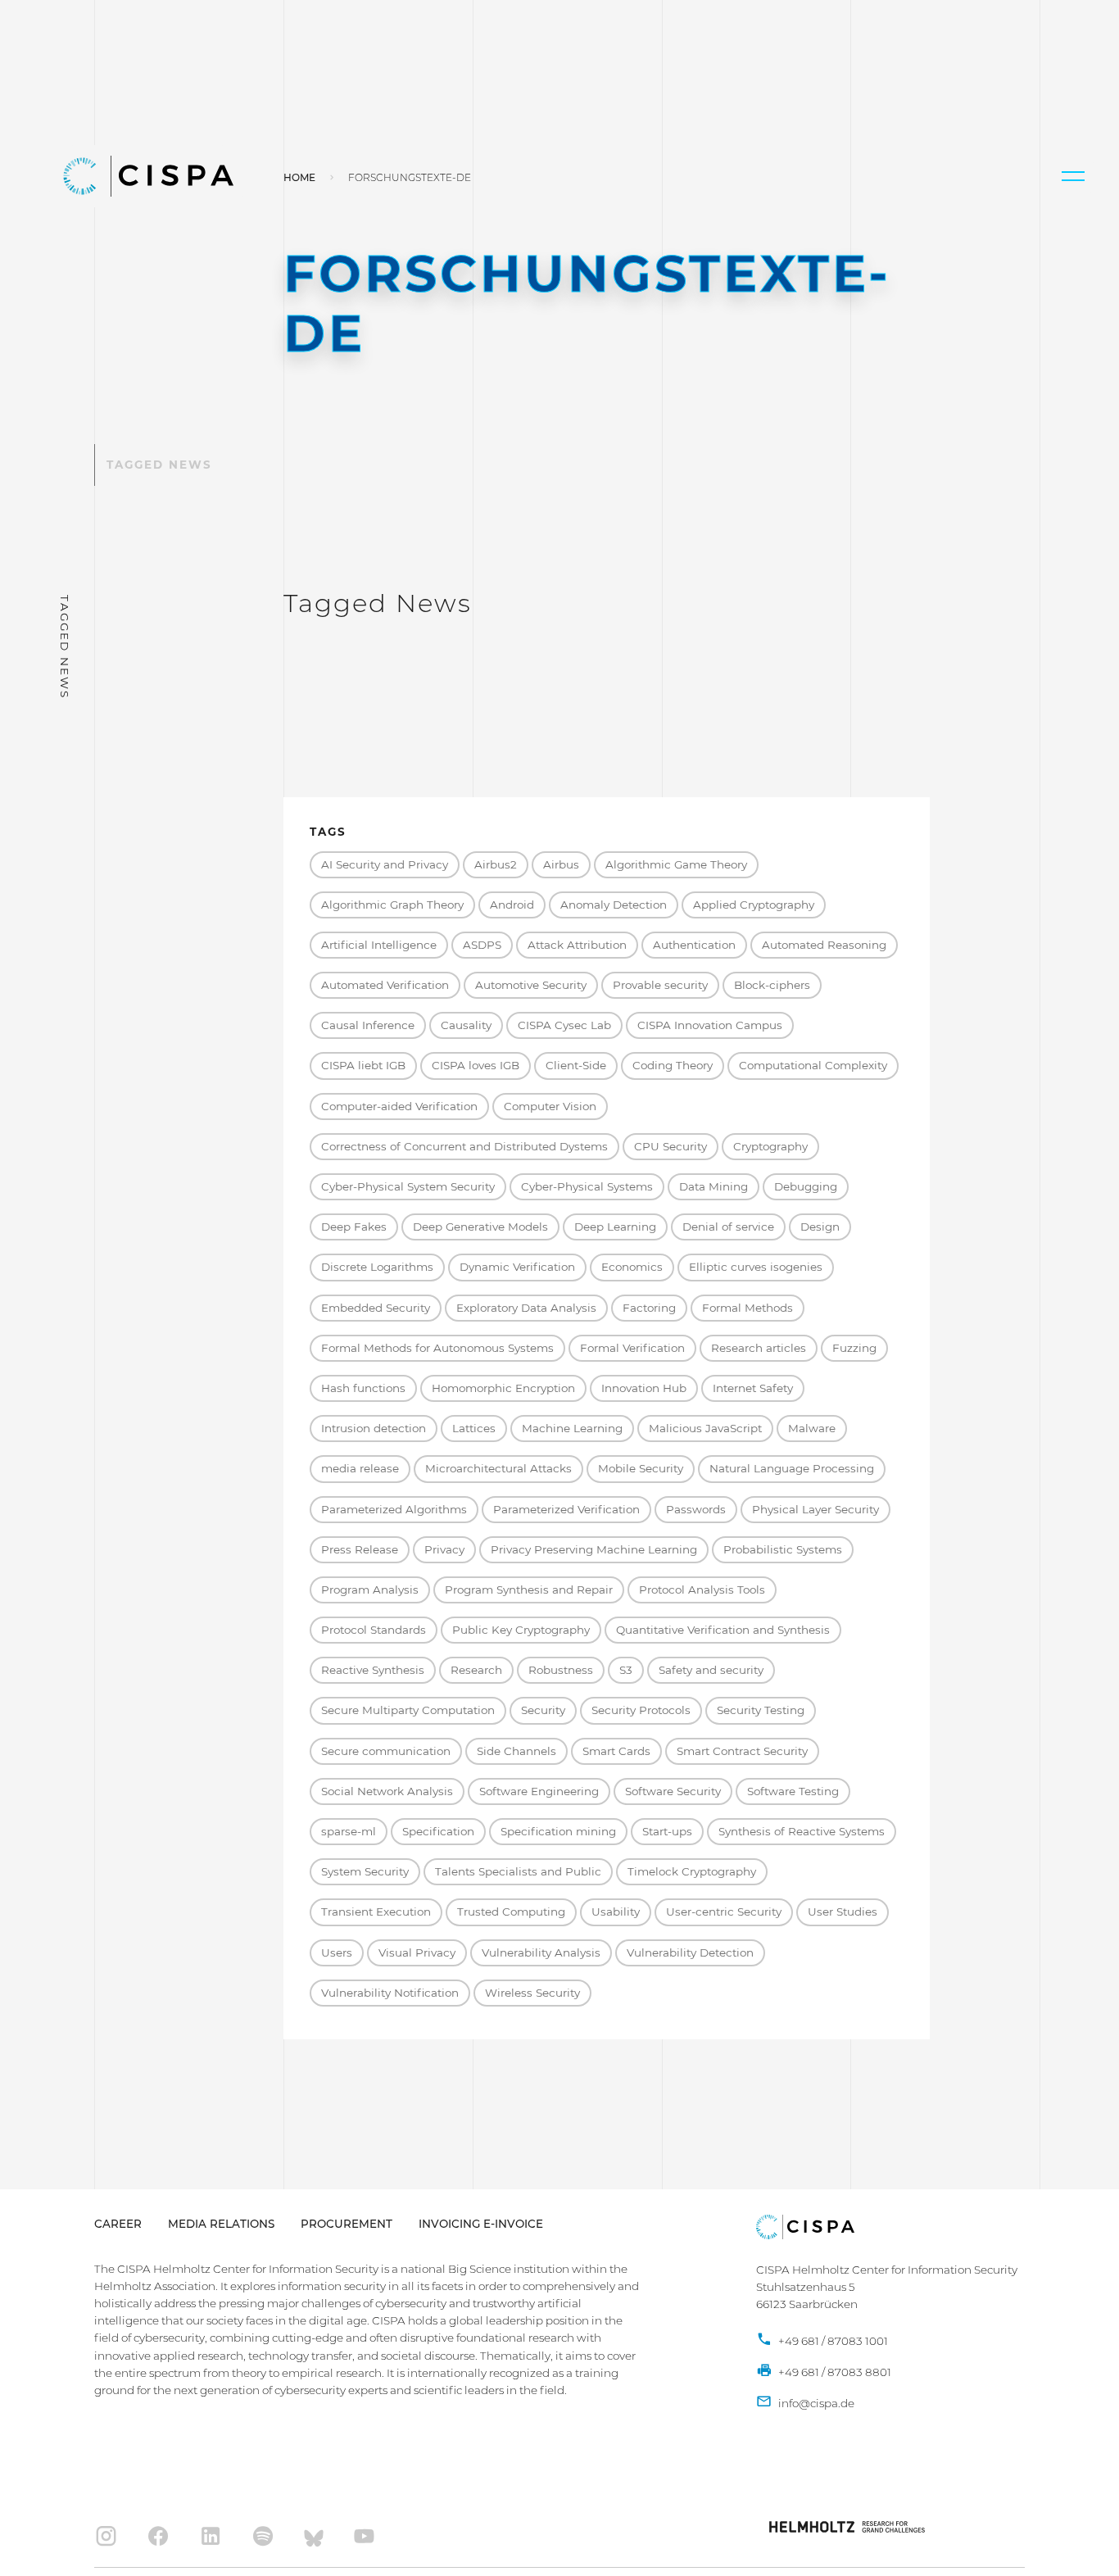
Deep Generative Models (480, 1227)
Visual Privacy (417, 1952)
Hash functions (363, 1388)
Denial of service (728, 1227)
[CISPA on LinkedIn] (211, 2536)
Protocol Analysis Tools (702, 1590)
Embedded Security (376, 1308)
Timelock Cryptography (692, 1871)
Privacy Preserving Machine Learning (594, 1549)
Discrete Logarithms (377, 1267)
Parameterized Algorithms (394, 1509)
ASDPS (482, 945)
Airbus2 (496, 864)
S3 (626, 1670)
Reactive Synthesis (373, 1670)
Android (512, 905)
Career (118, 2224)
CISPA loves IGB (476, 1065)
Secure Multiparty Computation (408, 1710)
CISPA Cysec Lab (564, 1025)
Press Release (360, 1549)
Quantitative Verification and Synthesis (723, 1630)
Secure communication (386, 1751)
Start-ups (667, 1831)
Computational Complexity (813, 1065)
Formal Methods (748, 1308)
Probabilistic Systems (783, 1549)
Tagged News (159, 465)
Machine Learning (572, 1428)
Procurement (347, 2224)
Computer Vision (550, 1106)
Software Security (673, 1791)
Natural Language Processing (792, 1468)
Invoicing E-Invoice (481, 2224)
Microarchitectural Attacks (498, 1468)
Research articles (759, 1348)
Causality (466, 1025)
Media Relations (221, 2224)
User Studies (843, 1912)
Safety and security (711, 1670)
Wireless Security (532, 1993)
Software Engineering (539, 1791)
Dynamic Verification (517, 1267)
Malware (812, 1428)
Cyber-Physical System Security (408, 1186)
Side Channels (516, 1751)
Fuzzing (854, 1348)
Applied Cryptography (754, 905)
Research (476, 1670)
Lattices (474, 1428)
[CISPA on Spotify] (263, 2536)
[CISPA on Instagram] (106, 2536)
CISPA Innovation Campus (710, 1025)
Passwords (696, 1509)
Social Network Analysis (387, 1791)
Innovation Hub (644, 1388)
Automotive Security (531, 985)
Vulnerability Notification (390, 1993)
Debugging (806, 1186)
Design (820, 1227)
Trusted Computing (511, 1912)
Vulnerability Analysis (541, 1952)
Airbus (561, 864)
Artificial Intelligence (379, 945)
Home (299, 177)
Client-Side (576, 1065)
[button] (1073, 176)
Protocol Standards (374, 1630)
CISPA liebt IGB (363, 1065)
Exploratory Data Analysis (526, 1308)
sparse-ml (349, 1831)
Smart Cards (616, 1751)
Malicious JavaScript (705, 1428)
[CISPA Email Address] (805, 2404)
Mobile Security (641, 1468)
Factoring (649, 1308)
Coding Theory (673, 1065)
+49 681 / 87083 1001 (832, 2341)
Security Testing (761, 1710)
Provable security (660, 985)
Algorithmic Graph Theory (392, 905)
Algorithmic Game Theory (676, 864)
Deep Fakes (354, 1227)
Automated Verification (385, 985)
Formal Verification (632, 1348)
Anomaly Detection (614, 905)
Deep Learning (615, 1227)
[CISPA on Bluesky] (314, 2536)
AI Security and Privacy (385, 864)
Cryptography (770, 1146)
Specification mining (558, 1831)
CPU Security (670, 1146)
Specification (438, 1831)
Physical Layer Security (815, 1509)
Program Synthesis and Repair (529, 1590)
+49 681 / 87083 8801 (834, 2372)
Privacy (444, 1549)
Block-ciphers (772, 985)
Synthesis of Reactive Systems (802, 1831)
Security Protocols (641, 1710)
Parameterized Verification (566, 1509)
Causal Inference (368, 1025)
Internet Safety (753, 1388)
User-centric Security (724, 1912)
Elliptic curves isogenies (756, 1267)
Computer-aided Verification (399, 1106)
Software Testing (793, 1791)
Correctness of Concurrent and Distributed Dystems (464, 1146)
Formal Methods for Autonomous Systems (437, 1348)
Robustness (561, 1670)
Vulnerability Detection (690, 1952)
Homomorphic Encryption (503, 1388)
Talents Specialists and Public (518, 1871)
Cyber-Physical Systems (587, 1186)
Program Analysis (370, 1590)
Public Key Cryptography (521, 1630)
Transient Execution (376, 1912)
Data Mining (714, 1186)
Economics (632, 1267)
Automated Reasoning (824, 945)
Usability (616, 1912)
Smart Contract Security (742, 1751)
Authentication (694, 945)
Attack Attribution (577, 945)
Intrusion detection (374, 1428)
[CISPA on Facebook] (159, 2536)
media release (360, 1468)
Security (543, 1710)
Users (337, 1952)
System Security (365, 1871)
